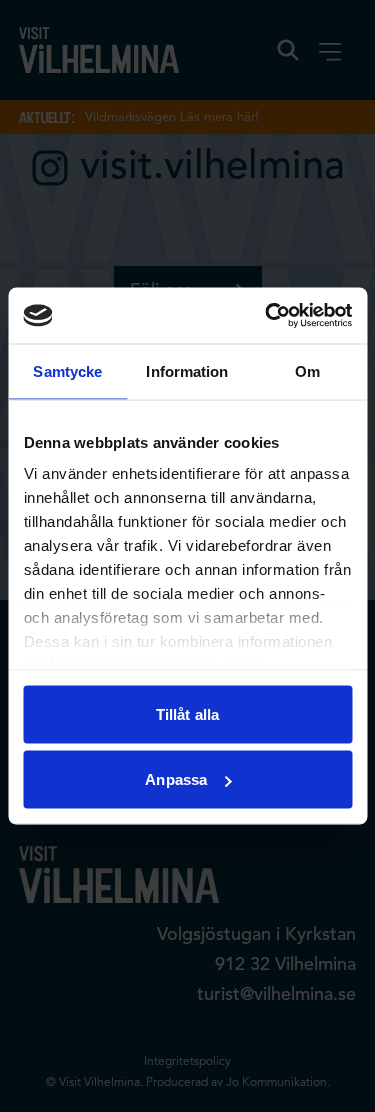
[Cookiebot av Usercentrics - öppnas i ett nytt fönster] (267, 316)
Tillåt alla (187, 713)
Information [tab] (187, 370)
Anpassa (176, 779)
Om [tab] (307, 370)
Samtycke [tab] (67, 370)
